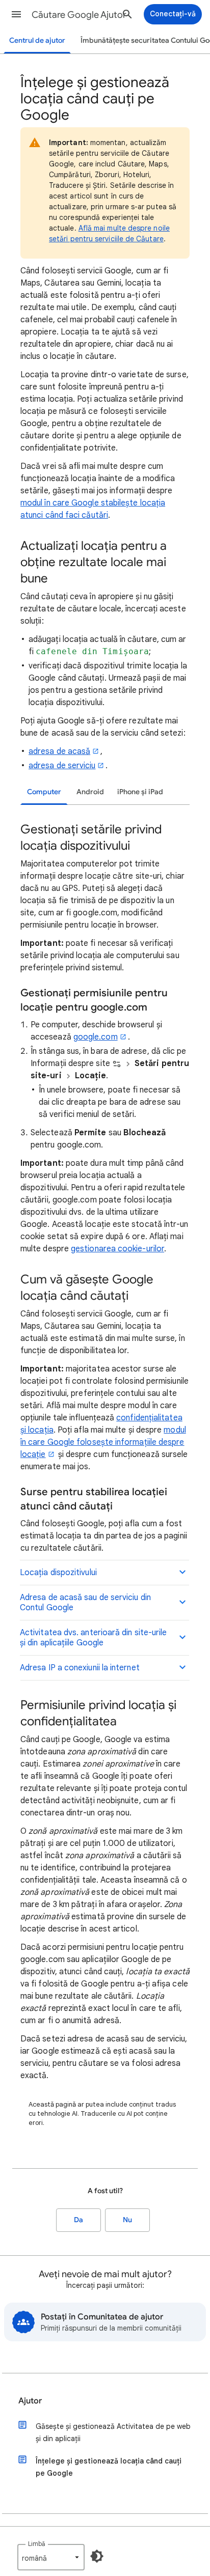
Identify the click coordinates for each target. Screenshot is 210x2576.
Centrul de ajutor (37, 40)
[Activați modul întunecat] (97, 2556)
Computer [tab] (44, 792)
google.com (96, 1037)
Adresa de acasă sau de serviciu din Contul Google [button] (85, 1603)
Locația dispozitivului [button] (58, 1573)
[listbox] (51, 2557)
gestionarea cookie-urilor (117, 1249)
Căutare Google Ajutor (79, 15)
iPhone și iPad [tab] (140, 792)
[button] (16, 14)
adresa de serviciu (62, 766)
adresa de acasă (59, 751)
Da (78, 2220)
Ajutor (30, 2401)
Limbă (37, 2544)
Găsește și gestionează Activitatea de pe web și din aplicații (113, 2432)
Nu (127, 2220)
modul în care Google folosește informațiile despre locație (103, 1442)
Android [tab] (90, 792)
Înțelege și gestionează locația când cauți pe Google (109, 2467)
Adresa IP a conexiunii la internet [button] (80, 1668)
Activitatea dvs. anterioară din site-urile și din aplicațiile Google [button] (93, 1638)
